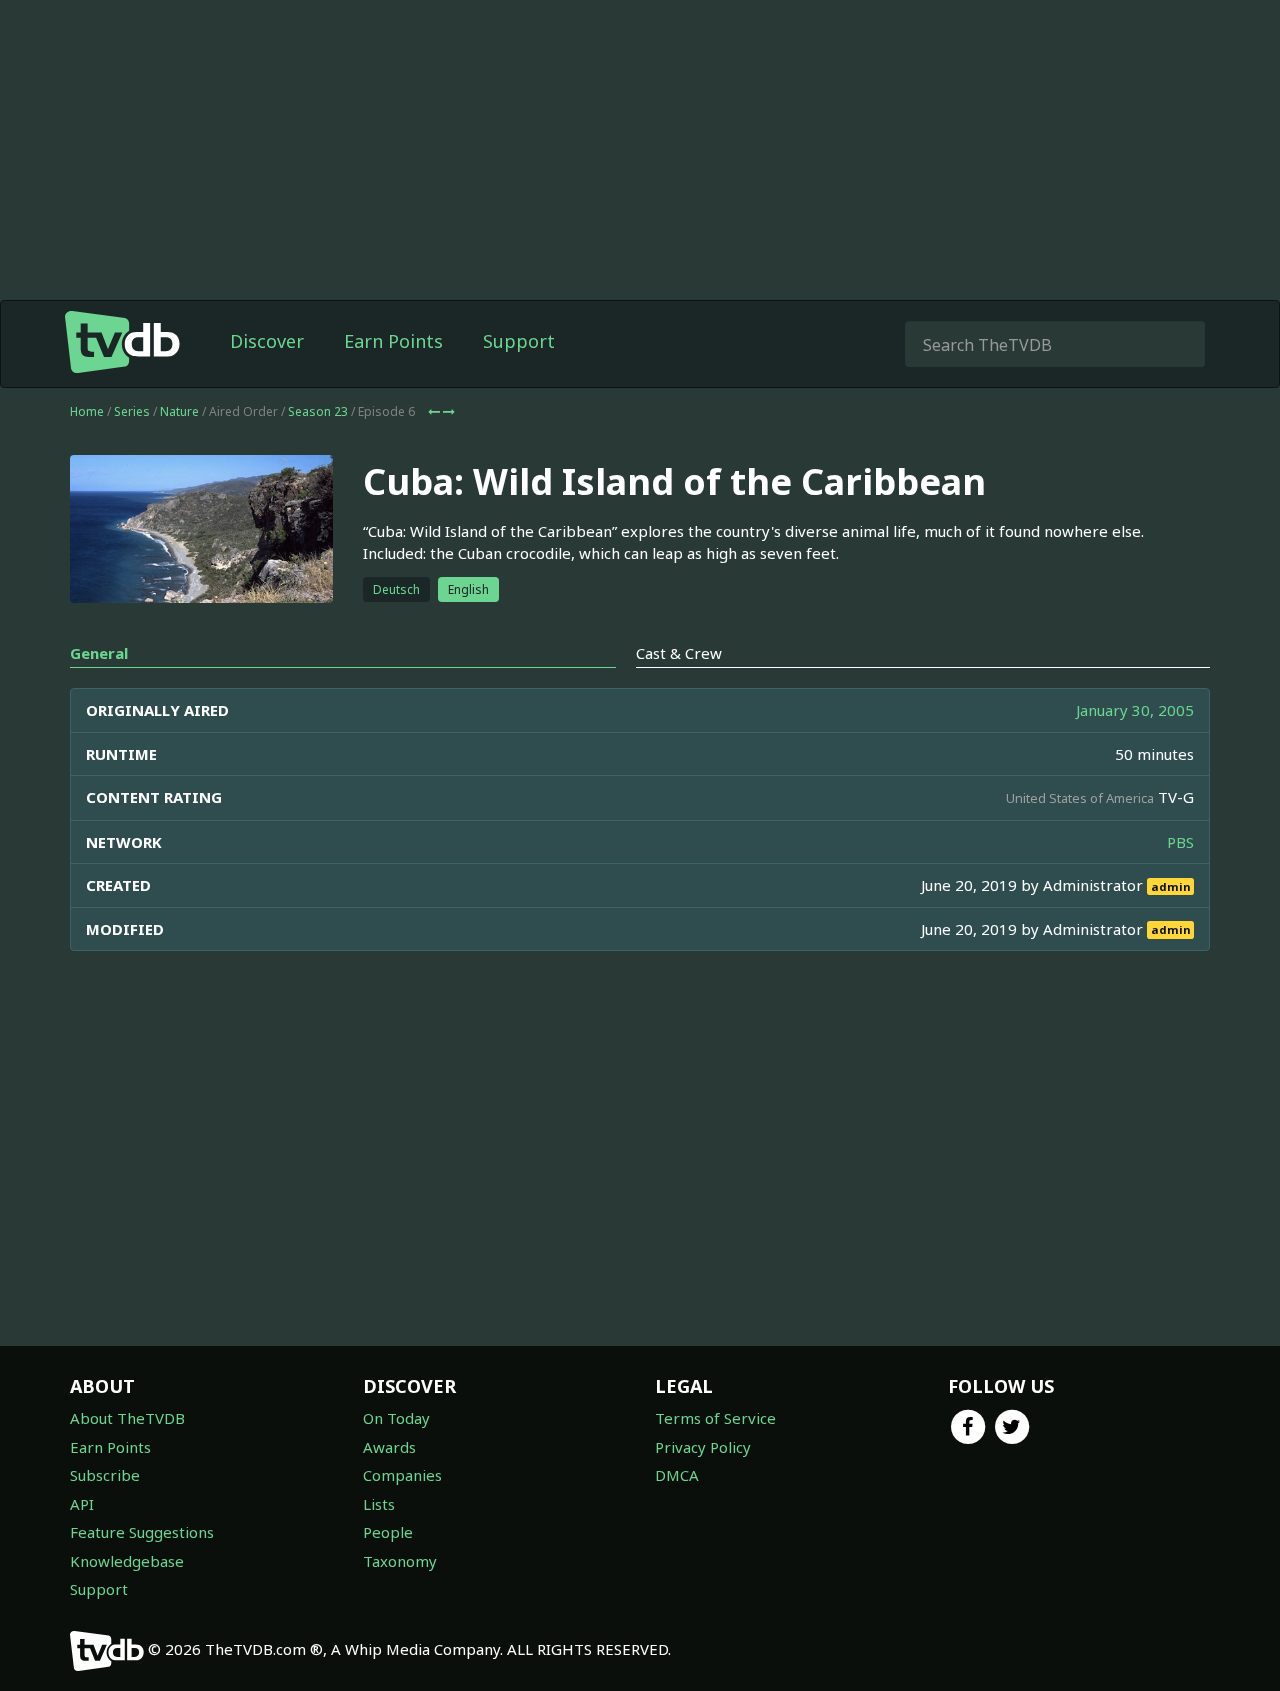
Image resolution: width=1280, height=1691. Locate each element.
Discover (267, 341)
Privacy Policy (703, 1447)
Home (87, 411)
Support (519, 341)
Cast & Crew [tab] (679, 653)
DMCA (677, 1475)
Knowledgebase (127, 1561)
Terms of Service (715, 1418)
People (388, 1532)
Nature (179, 411)
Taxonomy (400, 1561)
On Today (396, 1418)
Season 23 (318, 411)
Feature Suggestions (142, 1532)
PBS (1180, 842)
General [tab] (99, 653)
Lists (379, 1504)
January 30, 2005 (1135, 710)
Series (132, 411)
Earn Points (393, 341)
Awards (389, 1447)
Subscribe (105, 1475)
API (82, 1504)
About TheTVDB (127, 1418)
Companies (402, 1475)
